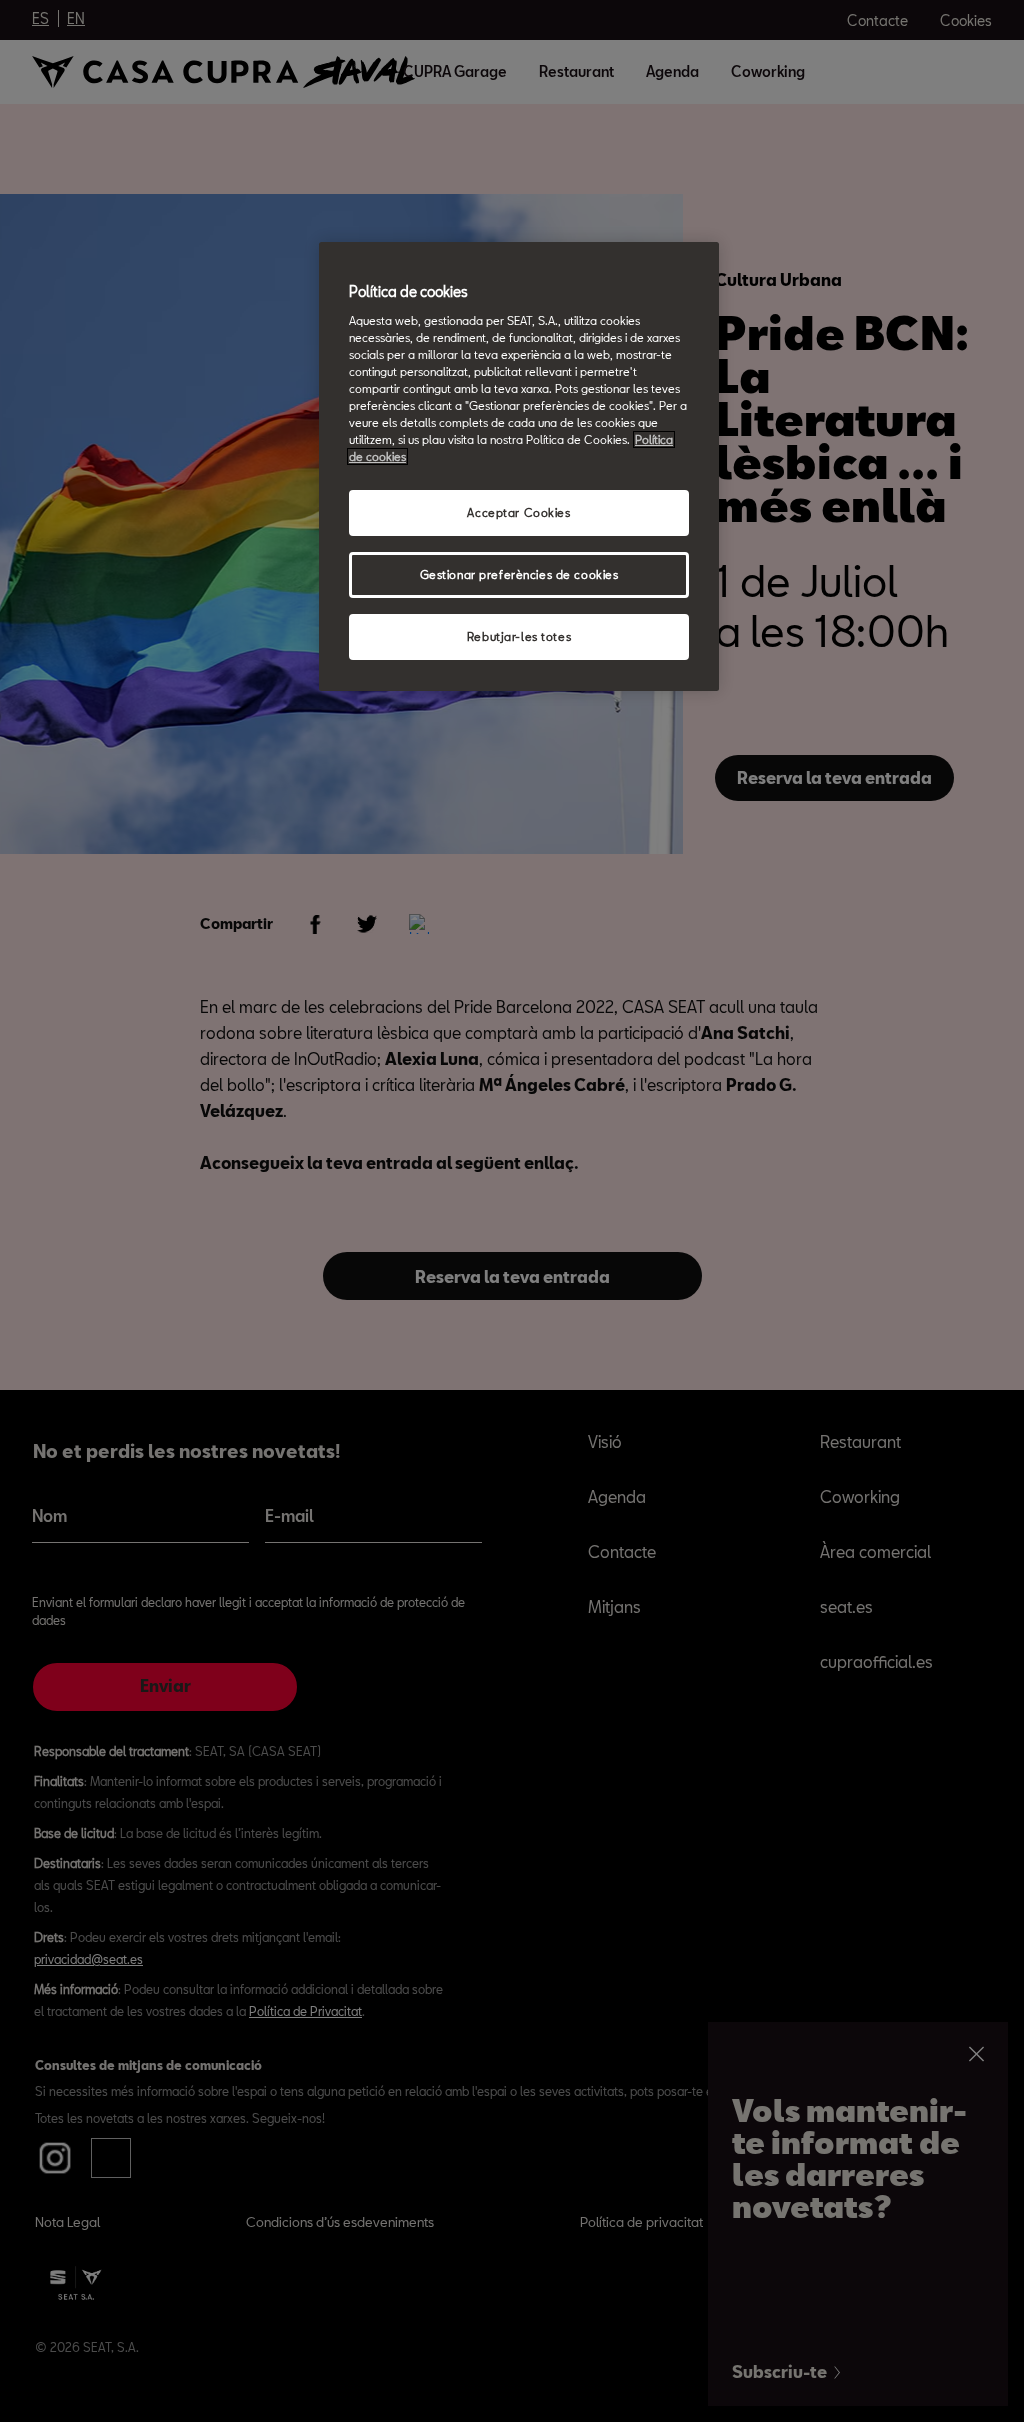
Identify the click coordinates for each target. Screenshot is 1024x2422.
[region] (519, 466)
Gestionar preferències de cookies (519, 574)
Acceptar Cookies (518, 512)
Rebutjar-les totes (519, 636)
